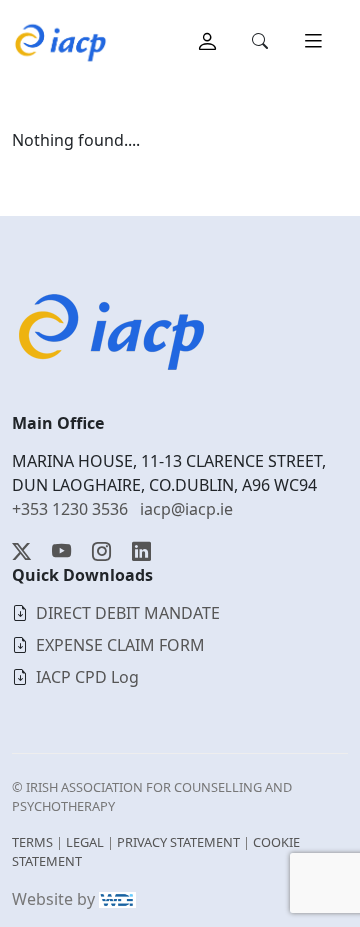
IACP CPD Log (87, 677)
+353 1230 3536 (70, 509)
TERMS (32, 842)
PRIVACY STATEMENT (178, 842)
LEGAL (85, 842)
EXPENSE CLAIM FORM (120, 645)
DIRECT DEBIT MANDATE (128, 613)
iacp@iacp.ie (186, 509)
